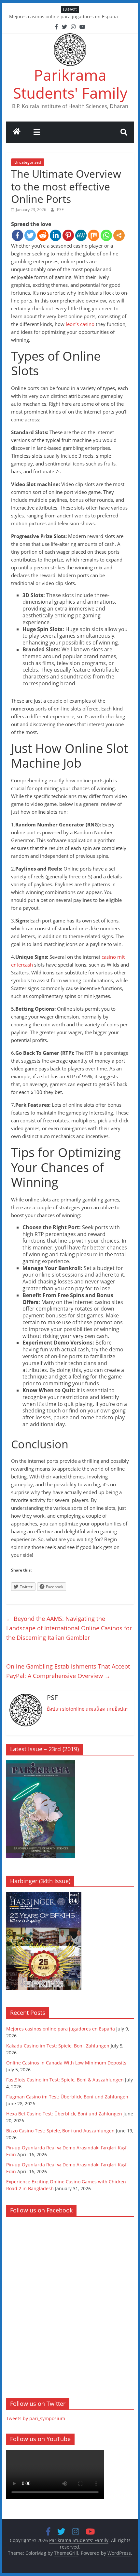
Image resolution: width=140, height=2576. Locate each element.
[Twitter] (30, 235)
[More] (119, 235)
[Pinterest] (68, 235)
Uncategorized (28, 162)
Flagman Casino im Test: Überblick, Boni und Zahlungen (67, 2097)
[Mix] (94, 235)
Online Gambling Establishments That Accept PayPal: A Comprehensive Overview (68, 1671)
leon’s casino (80, 324)
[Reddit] (43, 235)
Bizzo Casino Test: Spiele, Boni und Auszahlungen (60, 2131)
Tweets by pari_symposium (36, 2418)
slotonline (73, 1709)
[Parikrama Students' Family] (17, 132)
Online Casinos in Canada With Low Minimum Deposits (66, 2063)
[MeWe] (81, 235)
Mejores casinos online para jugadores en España (63, 16)
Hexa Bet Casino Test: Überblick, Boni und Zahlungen (64, 2114)
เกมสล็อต (96, 1709)
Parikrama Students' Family (70, 84)
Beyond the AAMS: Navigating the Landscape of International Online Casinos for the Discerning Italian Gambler (69, 1628)
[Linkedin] (56, 235)
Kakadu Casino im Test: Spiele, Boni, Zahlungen (58, 2046)
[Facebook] (17, 235)
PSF (60, 210)
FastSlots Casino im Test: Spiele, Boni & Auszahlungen (65, 2080)
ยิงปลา (54, 1709)
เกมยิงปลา (118, 1709)
